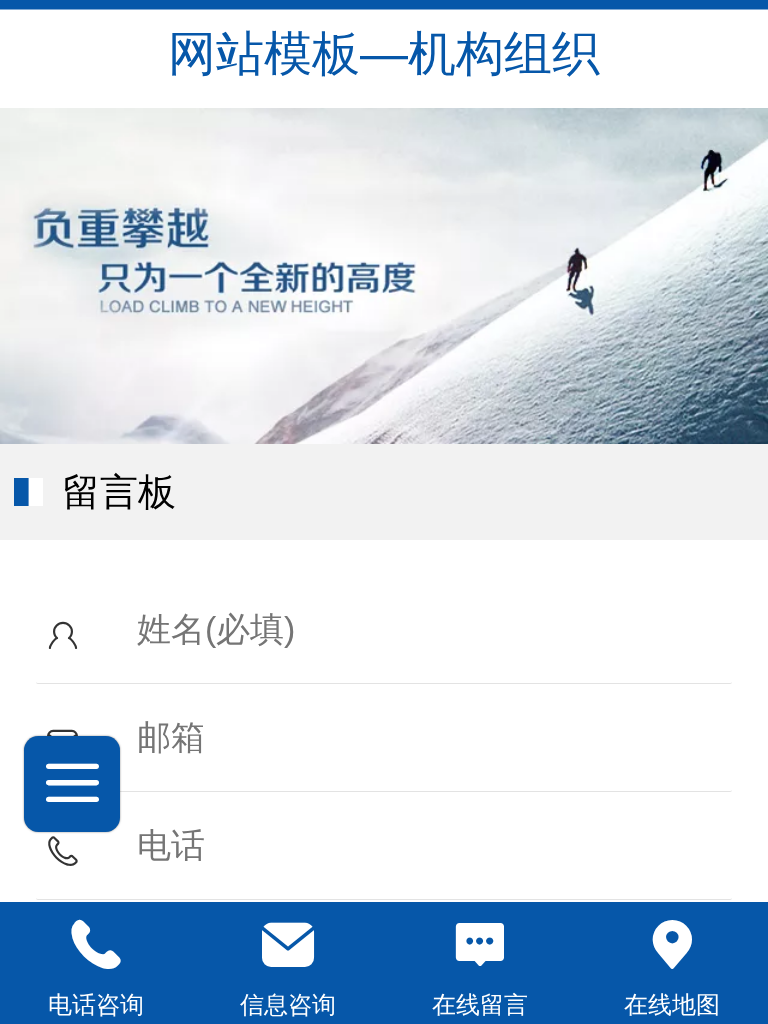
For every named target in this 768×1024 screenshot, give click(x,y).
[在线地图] (672, 945)
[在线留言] (480, 945)
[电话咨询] (96, 945)
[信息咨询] (288, 945)
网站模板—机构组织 (384, 53)
